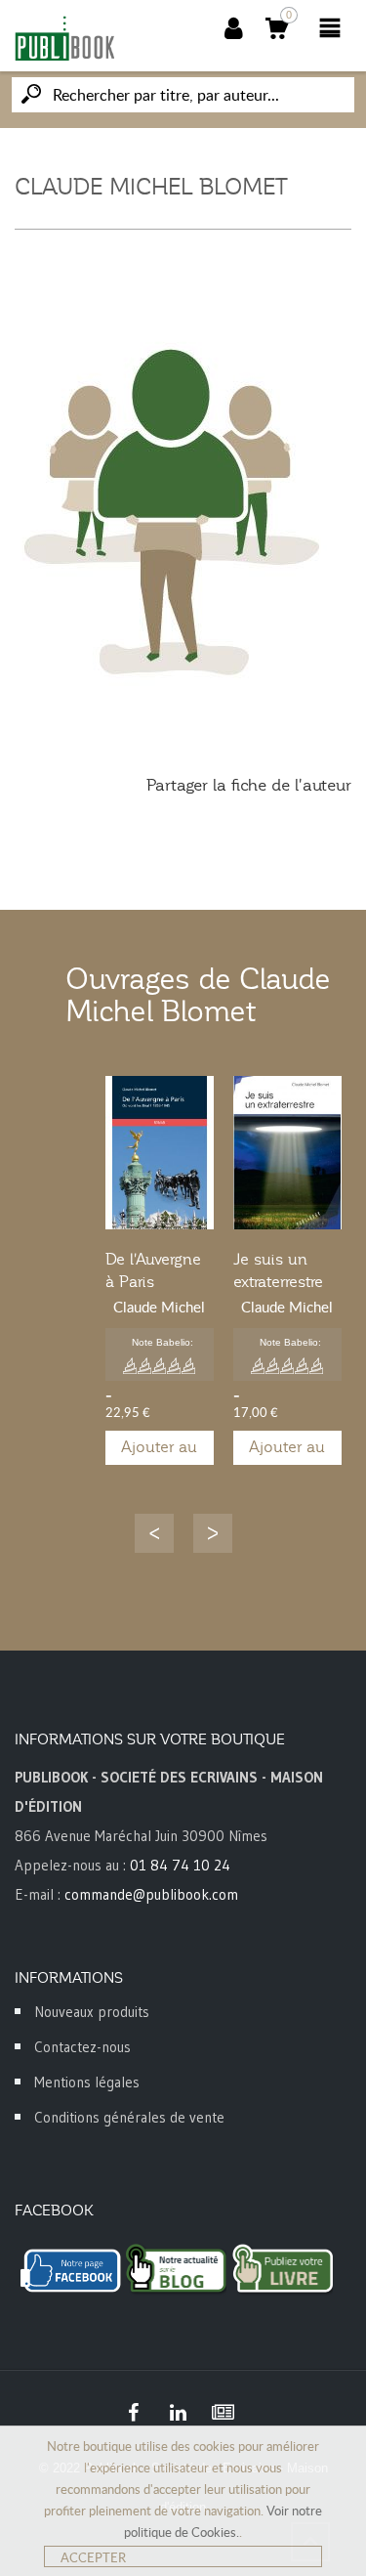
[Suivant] (213, 1533)
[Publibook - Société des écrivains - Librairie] (64, 38)
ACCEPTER (93, 2557)
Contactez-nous (82, 2047)
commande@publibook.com (151, 1894)
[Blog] (224, 2413)
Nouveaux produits (92, 2012)
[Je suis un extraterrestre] (287, 1153)
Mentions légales (87, 2082)
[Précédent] (154, 1533)
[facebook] (134, 2413)
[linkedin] (179, 2413)
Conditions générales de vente (129, 2117)
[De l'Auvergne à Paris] (160, 1153)
